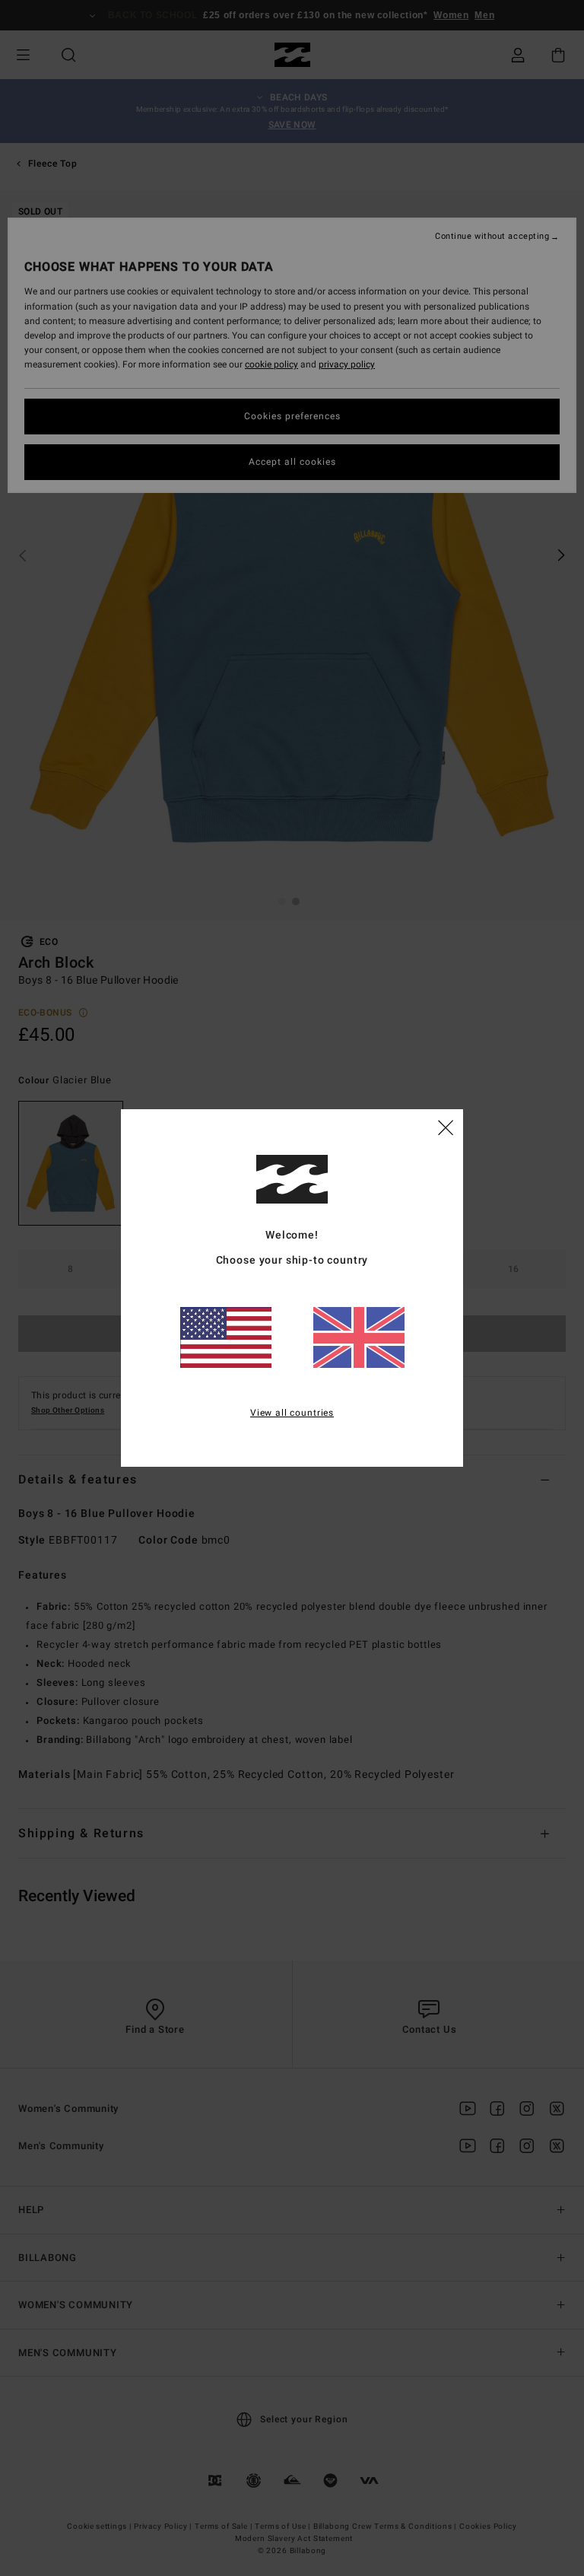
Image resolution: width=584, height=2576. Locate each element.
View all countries (292, 1413)
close (446, 1127)
